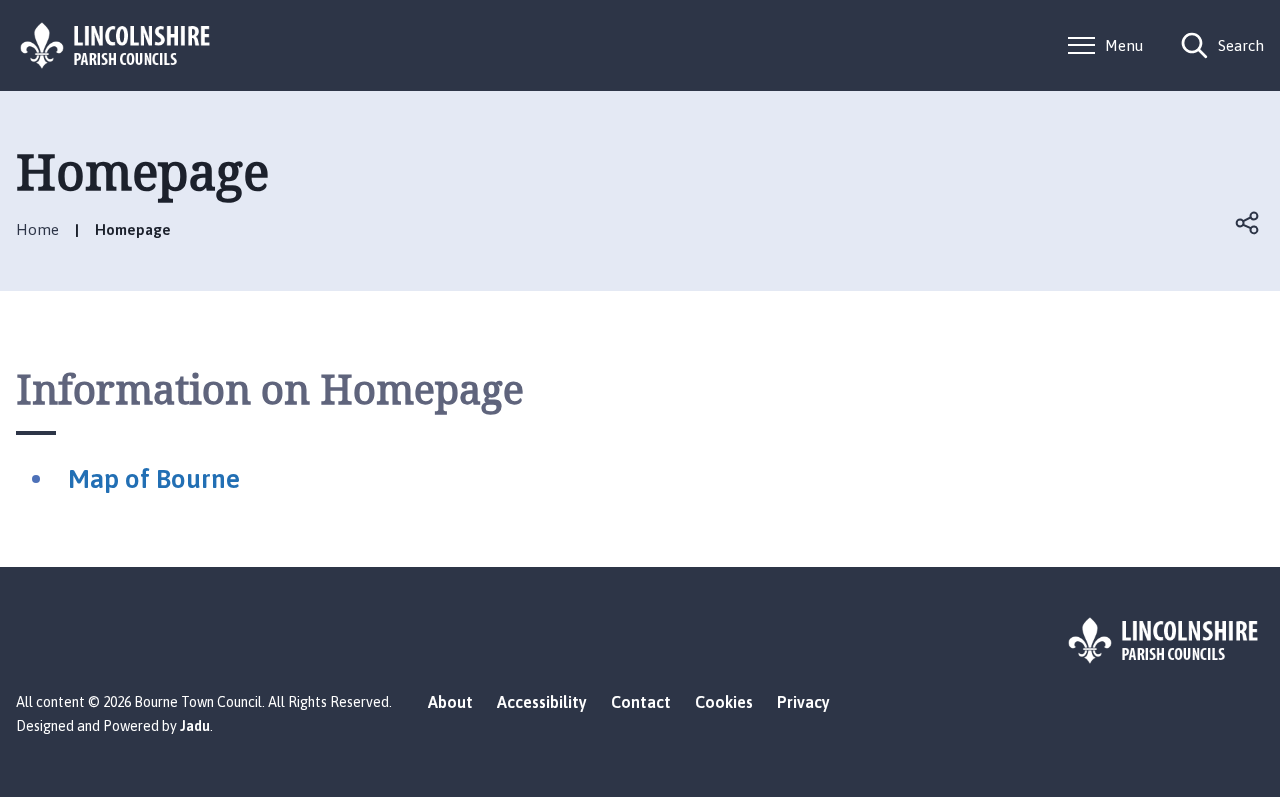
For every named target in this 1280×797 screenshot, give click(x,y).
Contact (641, 702)
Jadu (195, 726)
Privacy (803, 702)
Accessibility (542, 702)
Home (37, 229)
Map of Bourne (154, 479)
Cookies (724, 702)
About (450, 702)
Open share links (1248, 223)
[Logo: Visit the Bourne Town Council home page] (116, 45)
